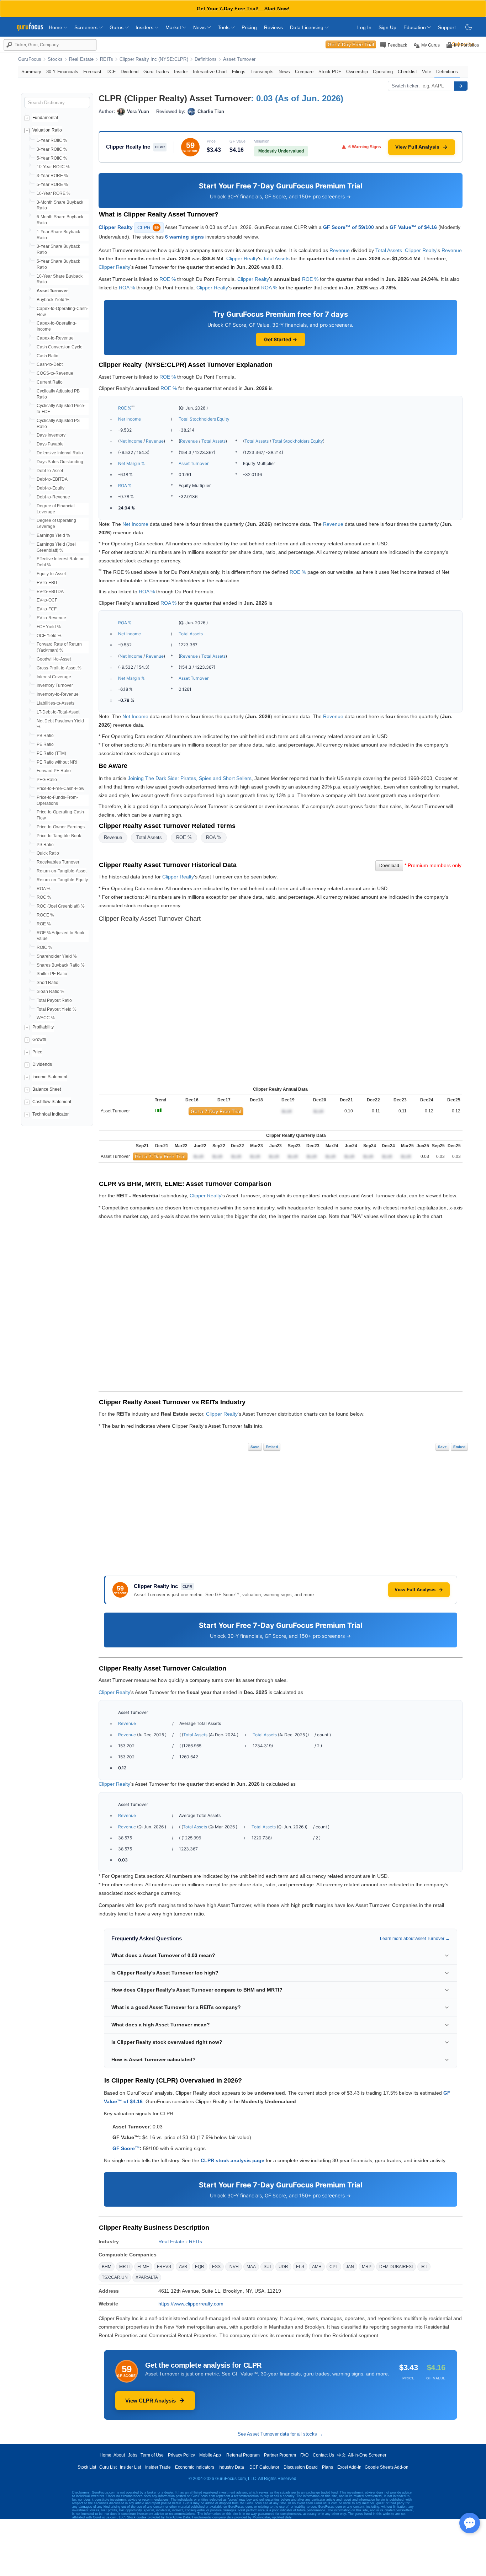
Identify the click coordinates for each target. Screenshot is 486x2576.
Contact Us (323, 2455)
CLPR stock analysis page (233, 2160)
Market (174, 27)
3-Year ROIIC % (52, 149)
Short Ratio (47, 983)
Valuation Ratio (47, 130)
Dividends (42, 1064)
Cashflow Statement (52, 1102)
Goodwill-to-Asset (54, 659)
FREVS (164, 2267)
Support (447, 27)
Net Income (130, 419)
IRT (424, 2267)
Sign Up (387, 27)
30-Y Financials (62, 72)
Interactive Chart (210, 72)
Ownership (357, 72)
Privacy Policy (181, 2455)
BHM (107, 2267)
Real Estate (81, 59)
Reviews (273, 27)
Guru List (108, 2467)
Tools (224, 27)
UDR (283, 2267)
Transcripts (262, 72)
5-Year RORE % (52, 185)
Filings (239, 72)
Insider (181, 72)
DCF (111, 72)
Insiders (145, 27)
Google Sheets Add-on (387, 2467)
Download (389, 866)
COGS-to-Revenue (55, 373)
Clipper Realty (116, 227)
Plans (327, 2467)
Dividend (130, 72)
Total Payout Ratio (54, 1000)
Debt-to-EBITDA (52, 479)
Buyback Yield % (53, 300)
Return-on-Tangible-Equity (62, 880)
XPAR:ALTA (147, 2277)
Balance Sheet (47, 1089)
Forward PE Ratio (54, 771)
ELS (300, 2267)
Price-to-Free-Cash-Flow (60, 789)
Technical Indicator (51, 1114)
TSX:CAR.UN (115, 2277)
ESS (216, 2267)
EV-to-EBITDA (50, 592)
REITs (107, 59)
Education (415, 27)
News (200, 27)
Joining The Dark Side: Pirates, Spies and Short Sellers (190, 778)
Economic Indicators (195, 2467)
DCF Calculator (264, 2467)
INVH (234, 2267)
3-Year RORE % (52, 176)
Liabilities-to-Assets (56, 703)
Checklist (407, 72)
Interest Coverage (54, 677)
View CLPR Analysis (150, 2401)
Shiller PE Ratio (52, 974)
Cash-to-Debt (50, 364)
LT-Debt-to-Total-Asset (58, 712)
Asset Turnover (239, 59)
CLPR (148, 228)
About (119, 2455)
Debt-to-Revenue (53, 497)
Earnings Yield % (53, 535)
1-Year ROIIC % (52, 140)
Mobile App (210, 2455)
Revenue (340, 250)
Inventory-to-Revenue (58, 694)
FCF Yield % (49, 627)
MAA (251, 2267)
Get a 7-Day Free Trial (216, 1111)
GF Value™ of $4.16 (413, 227)
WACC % (46, 1018)
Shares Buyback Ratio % (61, 965)
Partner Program (280, 2455)
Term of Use (152, 2455)
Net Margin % (131, 463)
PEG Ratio (47, 780)
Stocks (55, 59)
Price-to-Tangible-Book (59, 836)
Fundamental (45, 118)
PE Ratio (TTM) (51, 753)
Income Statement (50, 1077)
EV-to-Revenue (51, 618)
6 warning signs (184, 237)
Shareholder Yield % (57, 956)
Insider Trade (158, 2467)
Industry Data (231, 2467)
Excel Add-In (349, 2467)
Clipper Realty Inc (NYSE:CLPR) (154, 59)
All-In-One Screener (367, 2455)
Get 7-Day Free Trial (351, 44)
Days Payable (50, 444)
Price (37, 1052)
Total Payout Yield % (57, 1009)
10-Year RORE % (54, 193)
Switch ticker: (406, 86)
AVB (183, 2267)
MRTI (124, 2267)
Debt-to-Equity (51, 488)
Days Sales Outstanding (60, 462)
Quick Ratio (48, 853)
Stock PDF (330, 72)
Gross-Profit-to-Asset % (59, 668)
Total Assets (389, 250)
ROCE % (45, 915)
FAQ (304, 2455)
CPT (334, 2267)
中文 (342, 2455)
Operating (383, 72)
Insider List (130, 2467)
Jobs (133, 2455)
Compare (304, 72)
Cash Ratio (47, 356)
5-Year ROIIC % (52, 158)
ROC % (44, 897)
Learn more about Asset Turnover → (415, 1939)
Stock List (87, 2467)
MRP (367, 2267)
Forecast (92, 72)
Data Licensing (307, 27)
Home (56, 27)
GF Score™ (126, 2148)
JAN (350, 2267)
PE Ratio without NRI (57, 762)
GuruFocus (30, 59)
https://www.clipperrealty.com (191, 2304)
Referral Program (243, 2455)
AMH (317, 2267)
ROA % (44, 889)
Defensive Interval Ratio (60, 453)
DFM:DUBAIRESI (396, 2267)
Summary (31, 72)
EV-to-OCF (47, 600)
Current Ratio (50, 382)
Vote (427, 72)
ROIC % (44, 947)
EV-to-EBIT (47, 583)
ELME (143, 2267)
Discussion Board (301, 2467)
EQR (200, 2267)
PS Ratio (45, 845)
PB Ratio (45, 736)
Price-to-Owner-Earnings (61, 827)
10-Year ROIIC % (53, 167)
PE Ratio (45, 744)
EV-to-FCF (47, 609)
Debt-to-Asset (50, 471)
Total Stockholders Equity (204, 419)
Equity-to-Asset (51, 574)
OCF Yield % (49, 636)
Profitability (43, 1027)
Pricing (249, 27)
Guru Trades (156, 72)
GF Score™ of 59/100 (348, 227)
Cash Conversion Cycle (60, 347)
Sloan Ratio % (51, 992)
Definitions (206, 59)
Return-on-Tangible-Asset (62, 871)
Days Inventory (51, 435)
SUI (267, 2267)
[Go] (461, 86)
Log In (364, 27)
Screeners (87, 27)
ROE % (44, 924)
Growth (39, 1040)
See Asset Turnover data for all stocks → (280, 2434)
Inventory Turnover (55, 685)
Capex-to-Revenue (55, 338)
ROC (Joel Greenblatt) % (61, 906)
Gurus (117, 27)
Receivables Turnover (58, 862)
